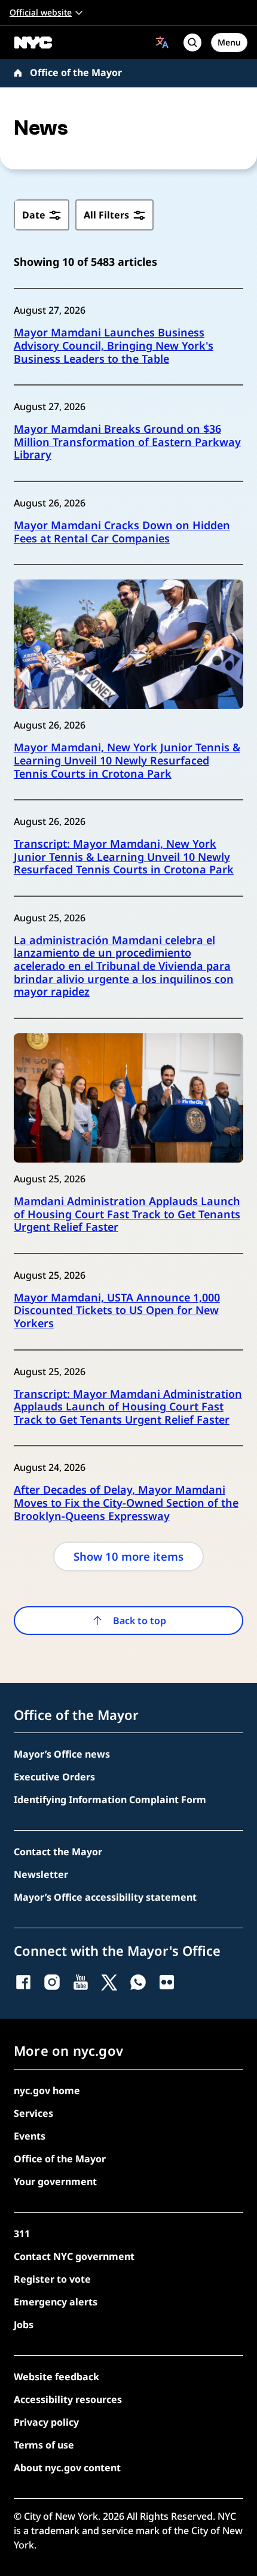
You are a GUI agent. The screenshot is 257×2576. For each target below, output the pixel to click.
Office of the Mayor (76, 72)
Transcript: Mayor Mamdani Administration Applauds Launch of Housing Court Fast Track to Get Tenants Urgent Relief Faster (128, 1407)
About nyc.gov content (67, 2468)
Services (33, 2113)
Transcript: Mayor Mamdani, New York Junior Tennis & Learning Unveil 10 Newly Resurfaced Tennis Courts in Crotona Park (124, 857)
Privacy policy (46, 2422)
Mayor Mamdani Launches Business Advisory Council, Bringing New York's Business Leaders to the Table (114, 346)
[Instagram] (52, 1982)
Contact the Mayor (58, 1852)
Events (30, 2136)
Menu (229, 42)
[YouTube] (81, 1982)
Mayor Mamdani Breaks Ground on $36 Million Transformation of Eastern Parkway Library (127, 442)
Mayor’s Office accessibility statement (105, 1897)
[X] (109, 1982)
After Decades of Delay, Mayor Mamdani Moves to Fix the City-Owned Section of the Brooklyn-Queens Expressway (126, 1503)
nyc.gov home (47, 2090)
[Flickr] (167, 1982)
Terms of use (44, 2445)
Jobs (24, 2325)
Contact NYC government (74, 2256)
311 (22, 2234)
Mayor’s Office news (62, 1754)
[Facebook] (23, 1982)
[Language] (162, 42)
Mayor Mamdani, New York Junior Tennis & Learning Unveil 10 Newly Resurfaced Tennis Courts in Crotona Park (127, 761)
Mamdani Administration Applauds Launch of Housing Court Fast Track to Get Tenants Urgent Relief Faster (127, 1214)
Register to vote (52, 2279)
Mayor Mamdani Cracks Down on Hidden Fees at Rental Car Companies (122, 532)
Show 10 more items (128, 1556)
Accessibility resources (68, 2399)
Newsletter (41, 1874)
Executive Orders (54, 1777)
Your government (55, 2181)
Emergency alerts (56, 2302)
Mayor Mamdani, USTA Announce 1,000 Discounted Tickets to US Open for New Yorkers (117, 1311)
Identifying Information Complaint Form (110, 1800)
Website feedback (56, 2377)
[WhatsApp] (138, 1982)
